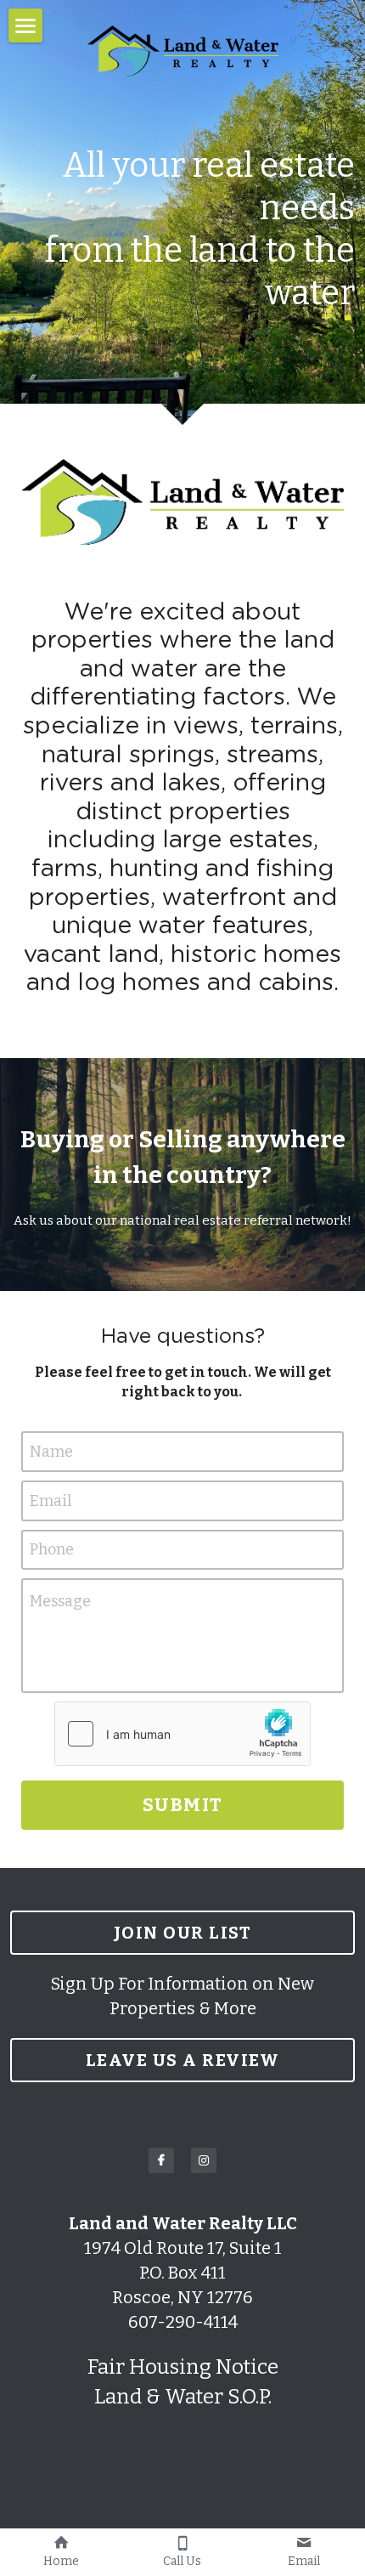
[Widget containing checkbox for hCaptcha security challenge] (182, 1734)
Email (51, 1500)
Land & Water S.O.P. (183, 2397)
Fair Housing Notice (183, 2367)
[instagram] (204, 2160)
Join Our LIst (183, 1933)
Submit (183, 1805)
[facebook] (161, 2160)
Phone (52, 1549)
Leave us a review (183, 2060)
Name (51, 1452)
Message (60, 1601)
